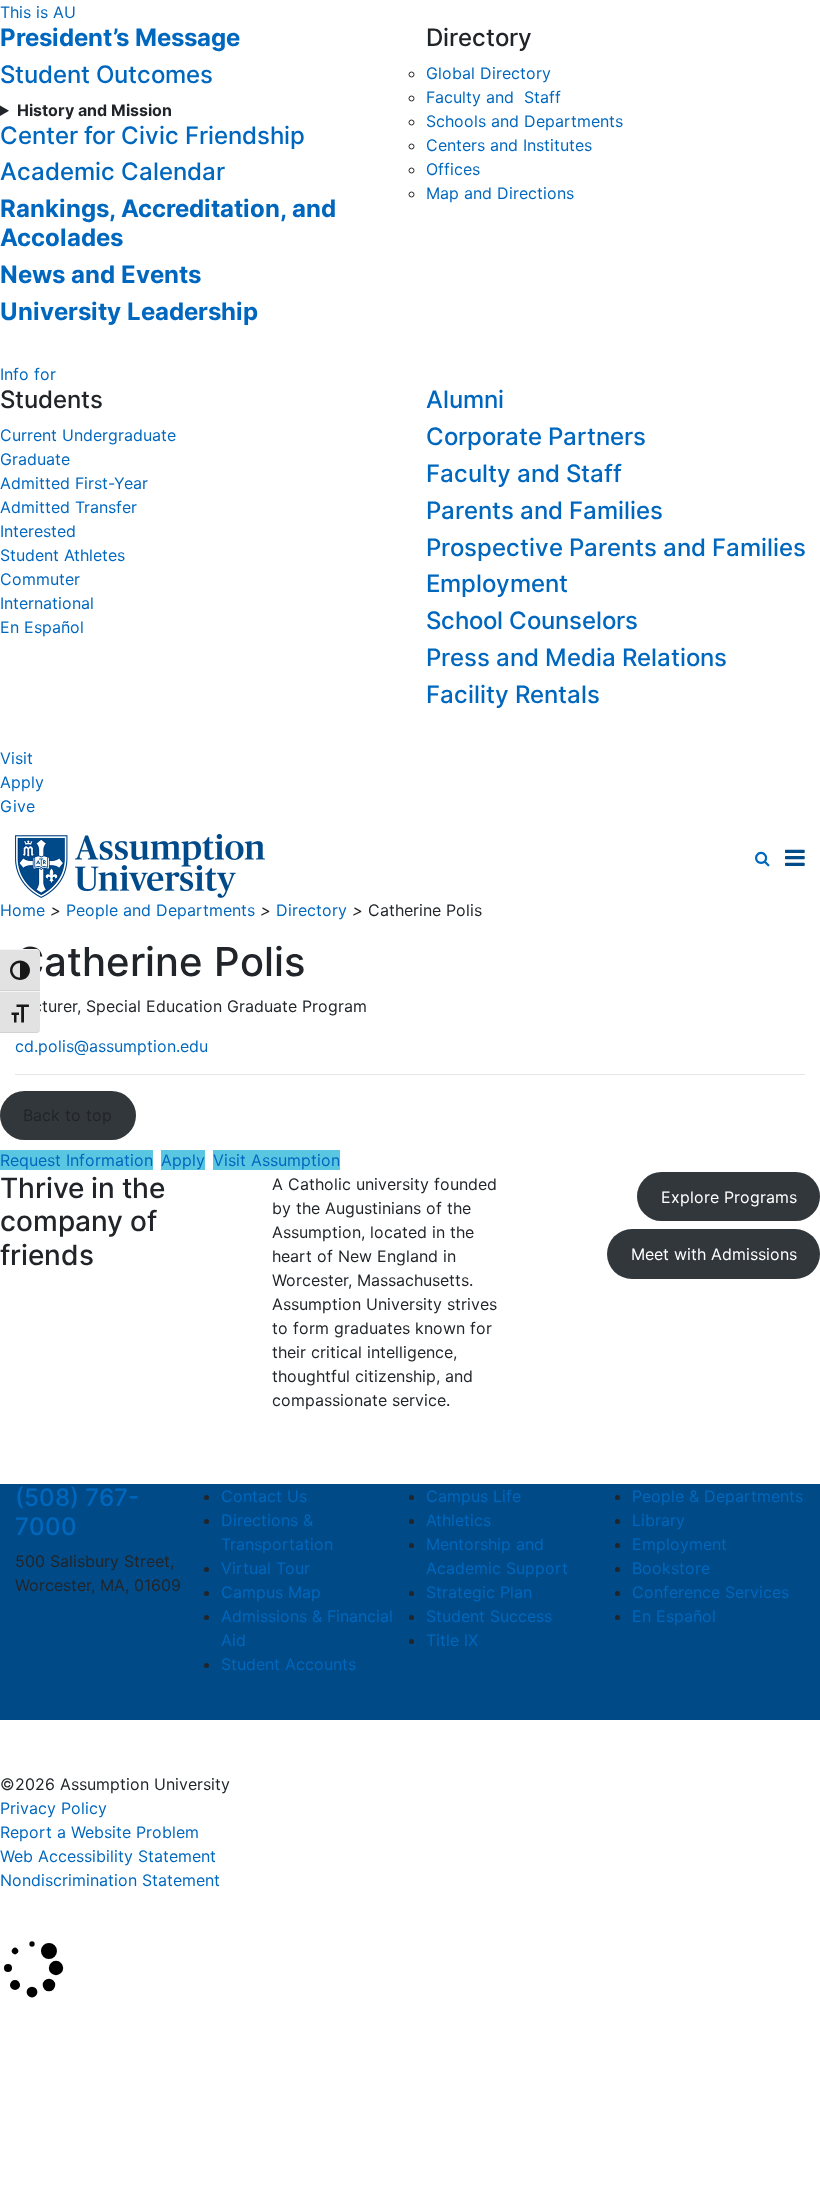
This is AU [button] (38, 12)
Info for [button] (28, 374)
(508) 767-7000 (77, 1512)
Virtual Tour (265, 1568)
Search (43, 2139)
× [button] (22, 2029)
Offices (453, 169)
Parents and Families (544, 510)
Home (22, 910)
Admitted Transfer (68, 507)
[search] (762, 858)
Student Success (489, 1616)
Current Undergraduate (88, 435)
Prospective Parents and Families (616, 547)
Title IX (452, 1640)
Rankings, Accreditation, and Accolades (168, 223)
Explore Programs (729, 1197)
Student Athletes (62, 555)
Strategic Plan (479, 1592)
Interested (38, 531)
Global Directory (488, 73)
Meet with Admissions (714, 1254)
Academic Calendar (112, 171)
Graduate (35, 459)
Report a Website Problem (99, 1832)
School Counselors (532, 620)
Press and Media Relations (576, 657)
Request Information (76, 1160)
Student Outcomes (106, 74)
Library (658, 1520)
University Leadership (129, 311)
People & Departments (717, 1496)
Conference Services (710, 1592)
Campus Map (271, 1592)
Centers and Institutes (509, 145)
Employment (497, 583)
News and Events (100, 274)
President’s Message (120, 37)
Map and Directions (500, 193)
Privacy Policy (53, 1808)
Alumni (465, 399)
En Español (42, 627)
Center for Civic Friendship (152, 135)
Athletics (458, 1520)
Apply (22, 782)
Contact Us (264, 1496)
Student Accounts (288, 1664)
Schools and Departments (524, 121)
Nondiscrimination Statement (110, 1880)
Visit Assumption (276, 1160)
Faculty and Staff (493, 97)
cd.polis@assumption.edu (111, 1046)
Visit (16, 758)
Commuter (40, 579)
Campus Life (473, 1496)
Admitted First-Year (74, 483)
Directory (311, 910)
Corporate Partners (536, 436)
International (47, 603)
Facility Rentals (513, 694)
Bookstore (671, 1568)
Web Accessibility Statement (108, 1856)
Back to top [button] (67, 1115)
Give (17, 806)
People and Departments (160, 910)
